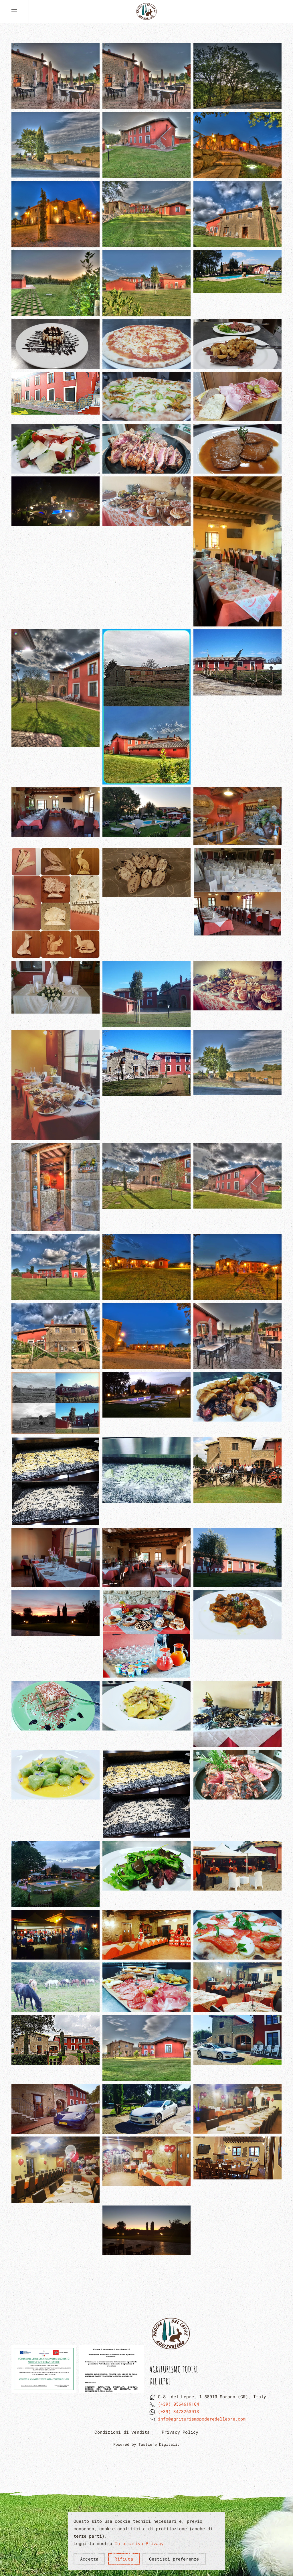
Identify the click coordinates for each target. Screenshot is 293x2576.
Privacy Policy (180, 2432)
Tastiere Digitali (158, 2444)
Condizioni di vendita (122, 2432)
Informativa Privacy (139, 2543)
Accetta (89, 2559)
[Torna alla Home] (146, 11)
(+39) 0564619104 (179, 2404)
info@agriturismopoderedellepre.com (202, 2419)
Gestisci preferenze (174, 2559)
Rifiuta (124, 2559)
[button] (14, 11)
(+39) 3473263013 (179, 2411)
